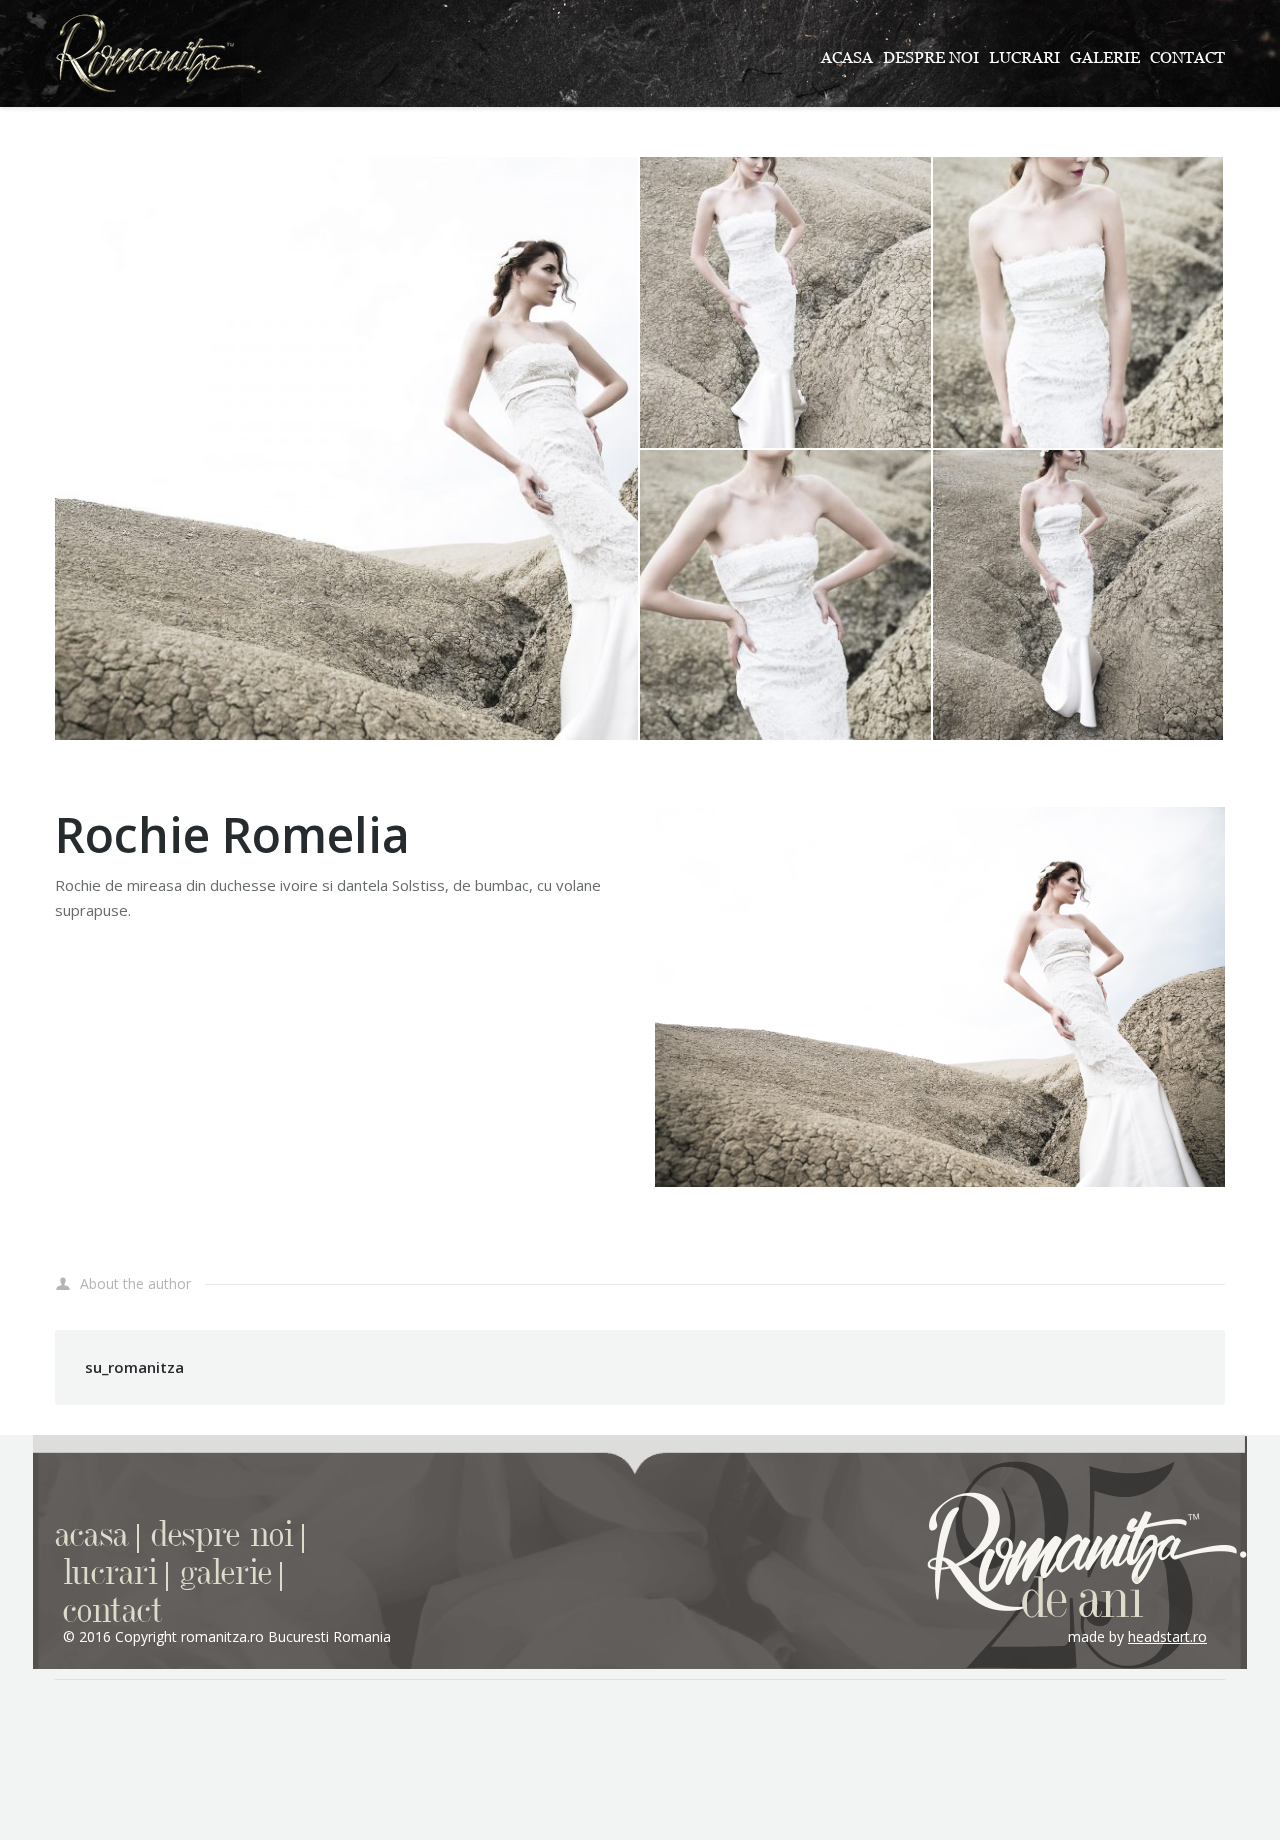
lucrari (110, 1573)
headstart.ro (1167, 1636)
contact (113, 1611)
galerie (226, 1573)
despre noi (222, 1535)
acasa (92, 1535)
